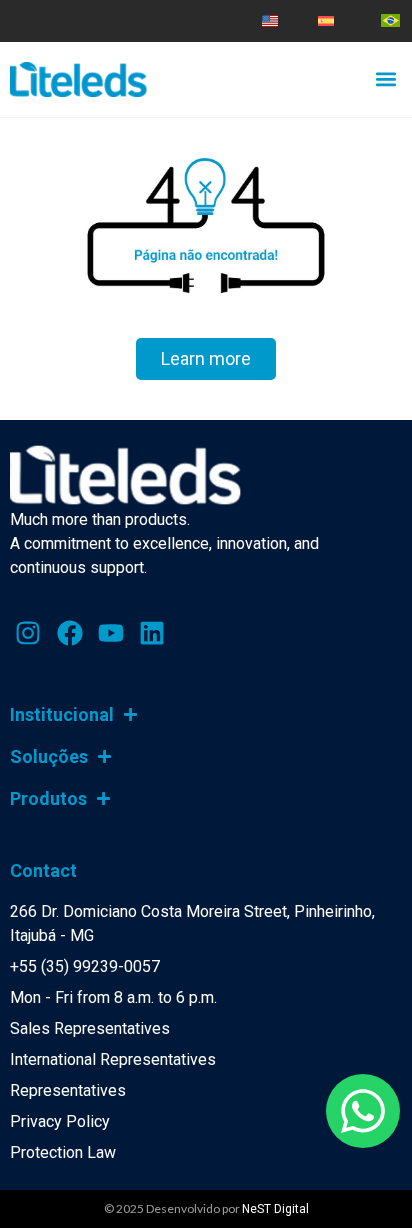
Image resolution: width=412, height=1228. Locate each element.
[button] (385, 78)
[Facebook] (69, 632)
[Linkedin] (152, 632)
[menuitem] (270, 21)
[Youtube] (111, 632)
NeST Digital (275, 1209)
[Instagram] (28, 632)
